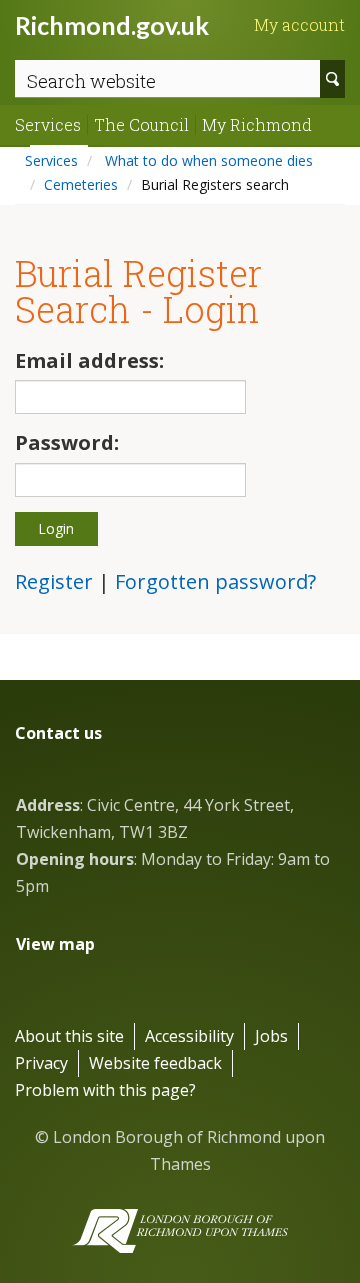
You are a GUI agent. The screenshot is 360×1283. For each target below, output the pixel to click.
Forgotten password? (215, 581)
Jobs (271, 1036)
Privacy (41, 1063)
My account (299, 25)
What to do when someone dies (207, 160)
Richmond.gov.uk (112, 25)
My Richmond (257, 125)
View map (55, 944)
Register (54, 581)
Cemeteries (81, 184)
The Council (141, 125)
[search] (332, 79)
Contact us (58, 733)
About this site (69, 1036)
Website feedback (155, 1063)
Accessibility (189, 1036)
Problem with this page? (105, 1090)
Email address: (89, 360)
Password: (67, 442)
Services (48, 125)
